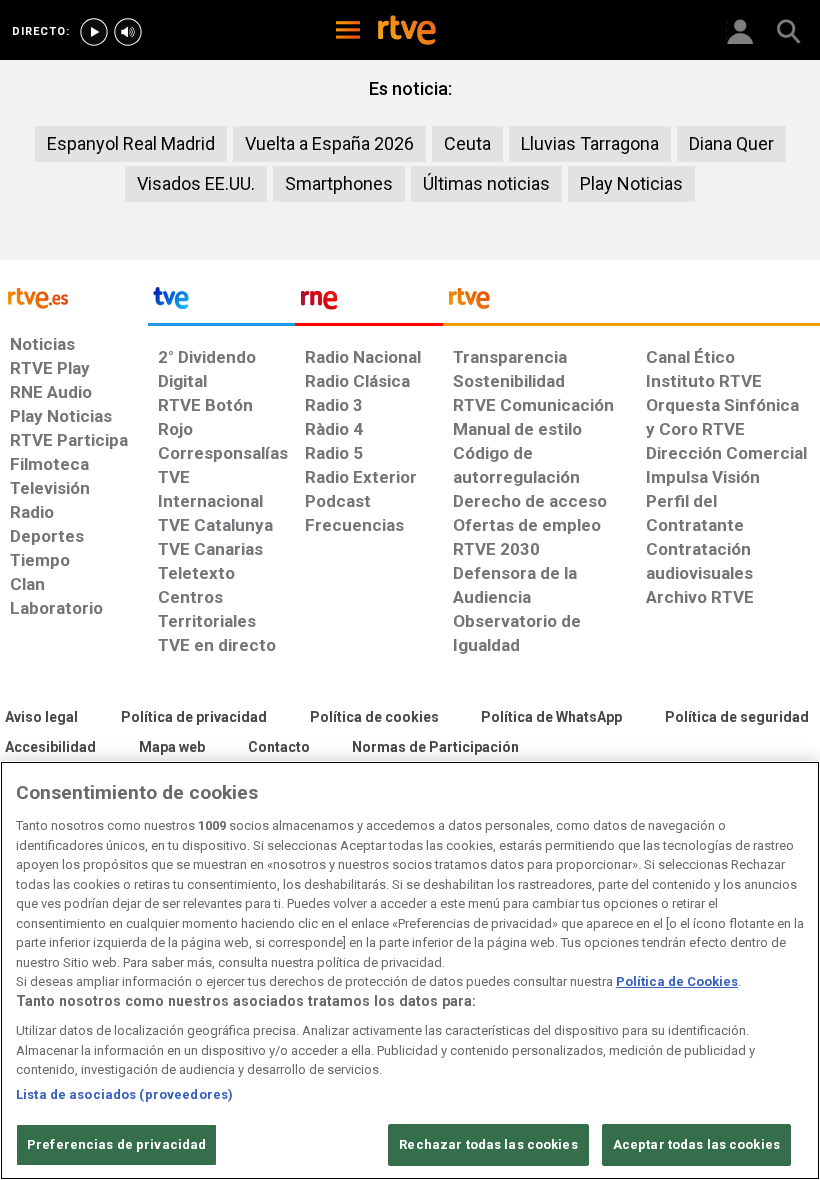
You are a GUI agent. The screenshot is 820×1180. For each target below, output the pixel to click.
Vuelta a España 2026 (329, 143)
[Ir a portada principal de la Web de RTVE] (74, 296)
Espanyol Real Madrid (131, 143)
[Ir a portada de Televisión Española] (222, 303)
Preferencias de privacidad (116, 1144)
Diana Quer (731, 143)
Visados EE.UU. (196, 183)
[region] (410, 970)
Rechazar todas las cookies (488, 1144)
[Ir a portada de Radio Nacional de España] (369, 303)
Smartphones (339, 183)
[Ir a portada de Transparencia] (631, 303)
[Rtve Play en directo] (94, 32)
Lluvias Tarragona (590, 143)
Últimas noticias (486, 183)
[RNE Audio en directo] (128, 32)
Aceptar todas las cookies (696, 1144)
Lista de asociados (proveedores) (124, 1094)
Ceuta (467, 143)
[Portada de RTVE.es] (407, 32)
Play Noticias (631, 183)
